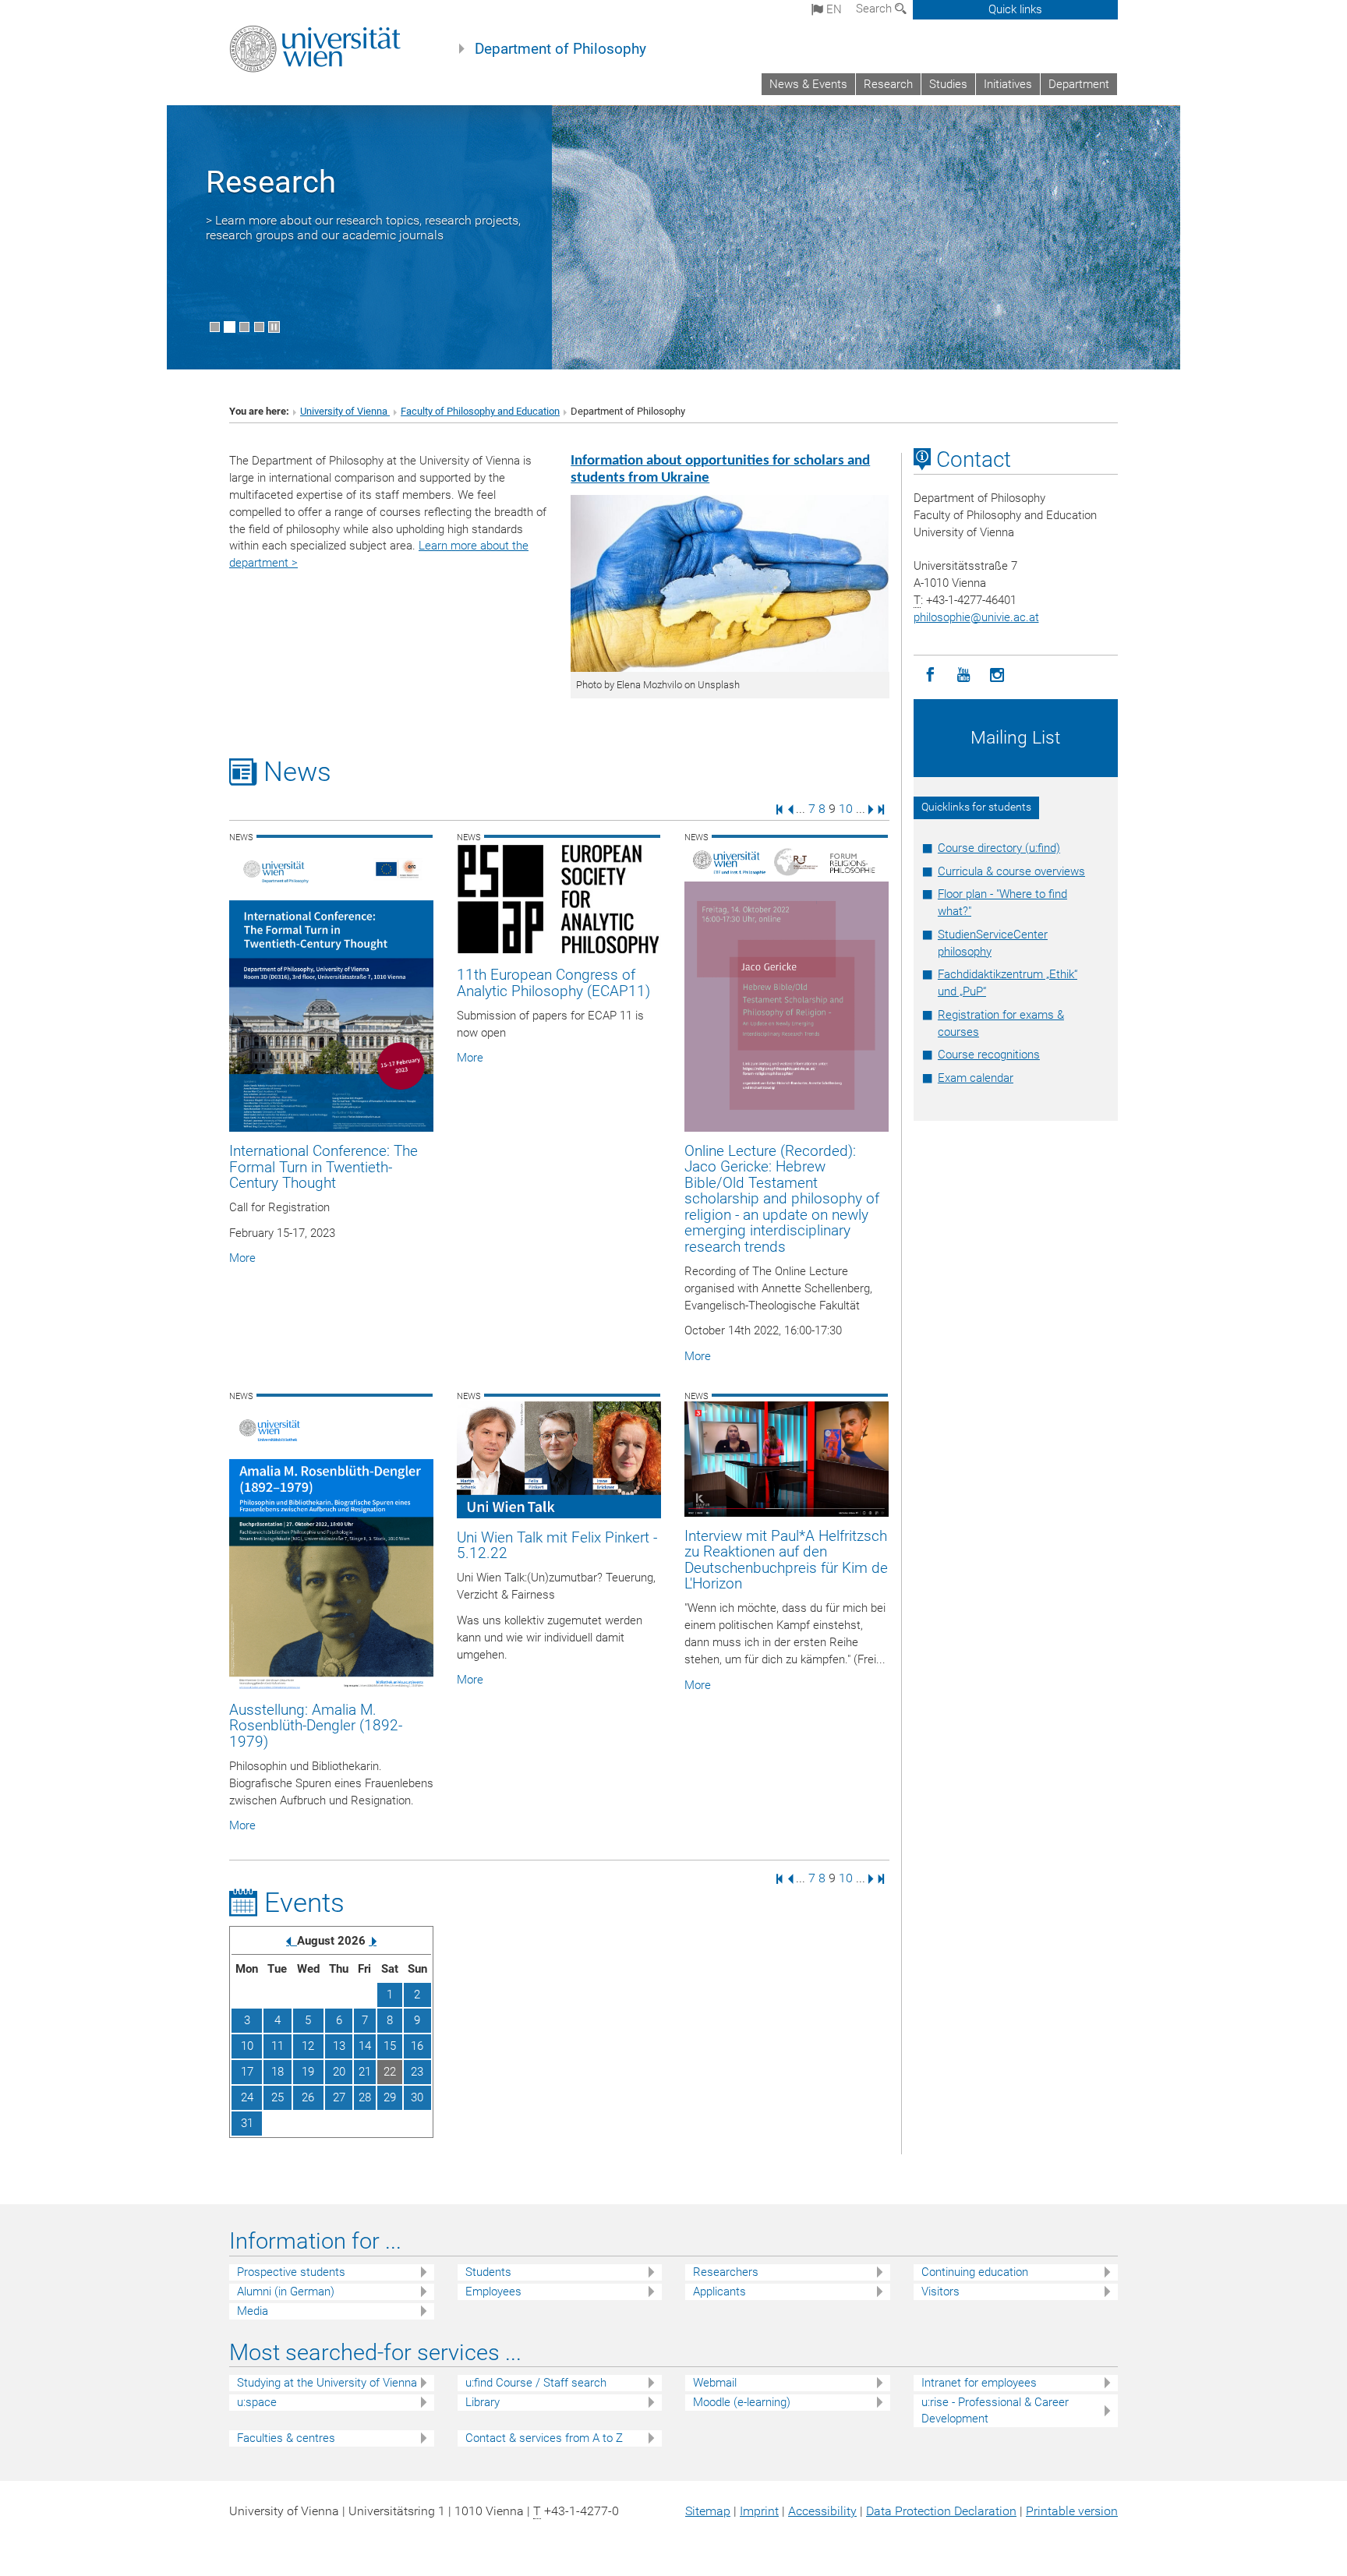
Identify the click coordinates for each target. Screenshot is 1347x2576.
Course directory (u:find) (999, 848)
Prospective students (291, 2272)
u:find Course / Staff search (536, 2383)
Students (488, 2272)
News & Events (808, 84)
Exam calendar (976, 1078)
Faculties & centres (286, 2438)
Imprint (759, 2511)
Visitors (940, 2292)
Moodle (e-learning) (742, 2402)
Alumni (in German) (286, 2292)
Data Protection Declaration (941, 2511)
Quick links (1015, 9)
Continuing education (975, 2272)
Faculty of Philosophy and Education (480, 411)
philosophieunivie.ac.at (976, 617)
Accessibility (822, 2511)
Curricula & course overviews (1011, 871)
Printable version (1072, 2511)
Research (888, 84)
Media (253, 2311)
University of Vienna (345, 411)
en (833, 9)
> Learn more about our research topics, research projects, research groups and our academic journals (363, 228)
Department (1079, 84)
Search (875, 9)
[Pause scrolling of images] (274, 327)
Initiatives (1008, 84)
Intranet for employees (979, 2383)
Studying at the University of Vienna (327, 2383)
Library (483, 2402)
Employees (493, 2292)
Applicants (719, 2292)
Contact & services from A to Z (544, 2438)
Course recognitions (989, 1055)
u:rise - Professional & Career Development (995, 2410)
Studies (948, 84)
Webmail (715, 2383)
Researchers (726, 2272)
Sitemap (708, 2511)
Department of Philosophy (560, 49)
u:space (257, 2402)
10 (846, 809)
